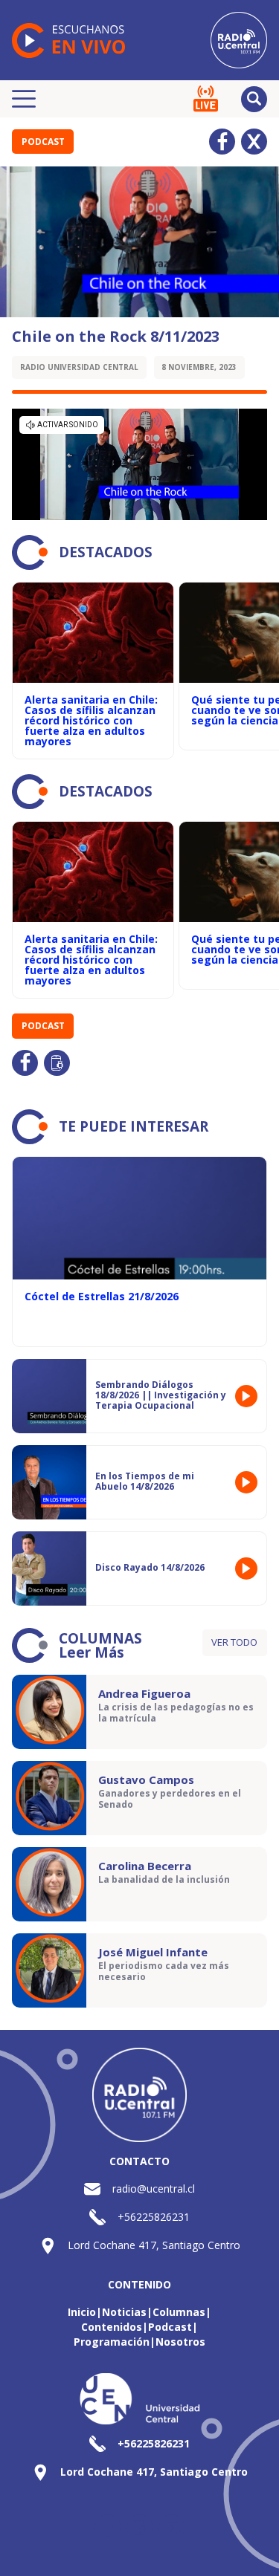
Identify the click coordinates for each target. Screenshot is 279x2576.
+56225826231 (154, 2217)
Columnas (179, 2312)
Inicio (82, 2312)
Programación (112, 2342)
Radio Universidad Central (79, 367)
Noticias (124, 2312)
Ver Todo (234, 1642)
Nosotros (180, 2342)
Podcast (43, 142)
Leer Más (92, 1652)
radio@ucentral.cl (154, 2189)
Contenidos (112, 2327)
